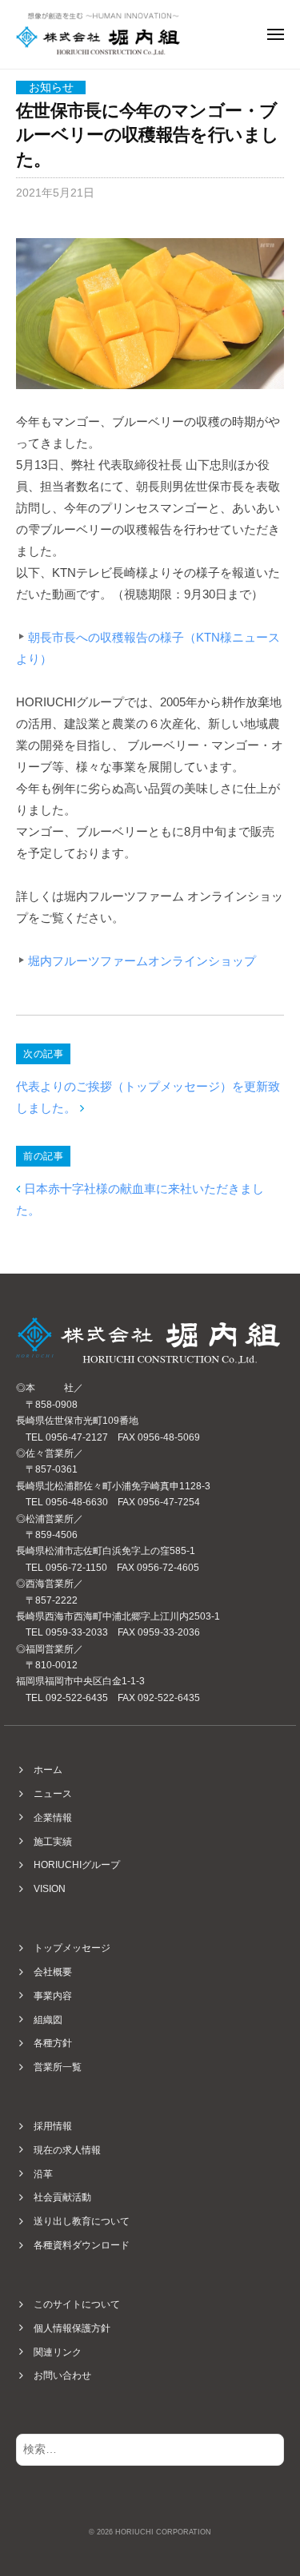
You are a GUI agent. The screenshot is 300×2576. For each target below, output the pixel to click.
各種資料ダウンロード (82, 2245)
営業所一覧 (58, 2067)
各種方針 (53, 2043)
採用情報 (53, 2126)
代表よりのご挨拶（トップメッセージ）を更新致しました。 (148, 1097)
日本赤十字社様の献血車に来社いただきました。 (140, 1199)
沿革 (43, 2174)
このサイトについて (77, 2304)
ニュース (53, 1794)
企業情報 (53, 1818)
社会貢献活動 (62, 2197)
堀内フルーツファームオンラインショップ (142, 961)
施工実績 (53, 1842)
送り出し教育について (82, 2221)
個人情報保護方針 (72, 2328)
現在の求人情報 (67, 2150)
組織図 (48, 2020)
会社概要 (53, 1972)
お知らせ (51, 87)
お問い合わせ (62, 2375)
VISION (50, 1889)
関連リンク (58, 2352)
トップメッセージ (72, 1948)
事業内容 (53, 1996)
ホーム (48, 1770)
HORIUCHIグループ (77, 1865)
